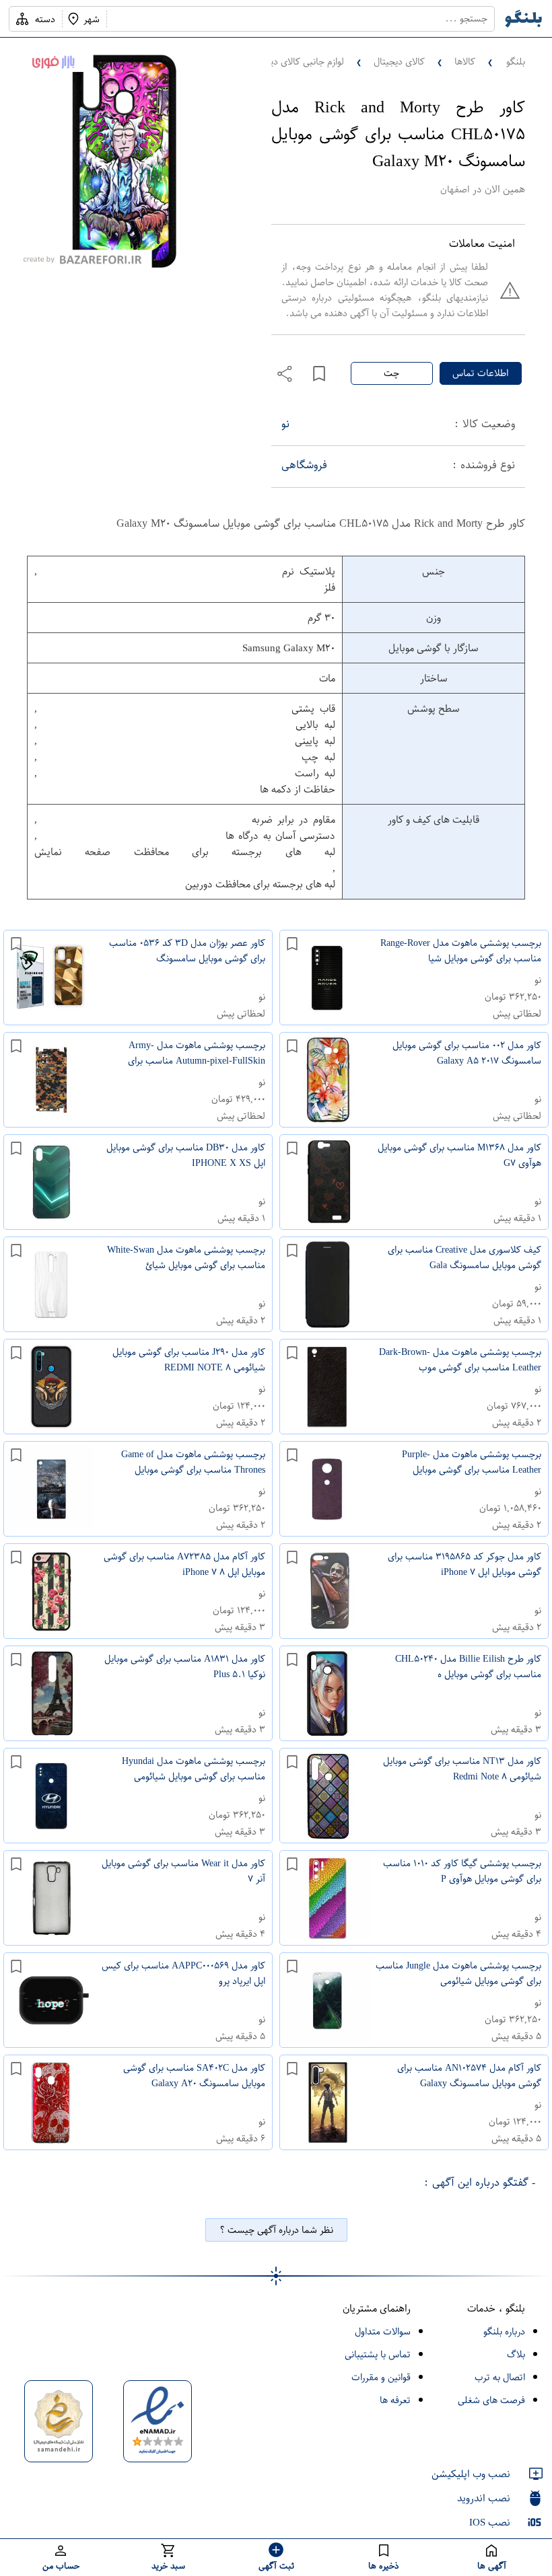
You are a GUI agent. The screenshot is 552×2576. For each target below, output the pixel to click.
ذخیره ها (384, 2566)
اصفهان (455, 189)
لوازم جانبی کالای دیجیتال (297, 62)
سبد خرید (168, 2566)
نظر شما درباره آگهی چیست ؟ (276, 2230)
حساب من (61, 2566)
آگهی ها (492, 2566)
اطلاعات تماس (480, 373)
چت (391, 373)
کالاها (465, 62)
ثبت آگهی (276, 2566)
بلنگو (516, 62)
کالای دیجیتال (399, 62)
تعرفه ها (395, 2400)
